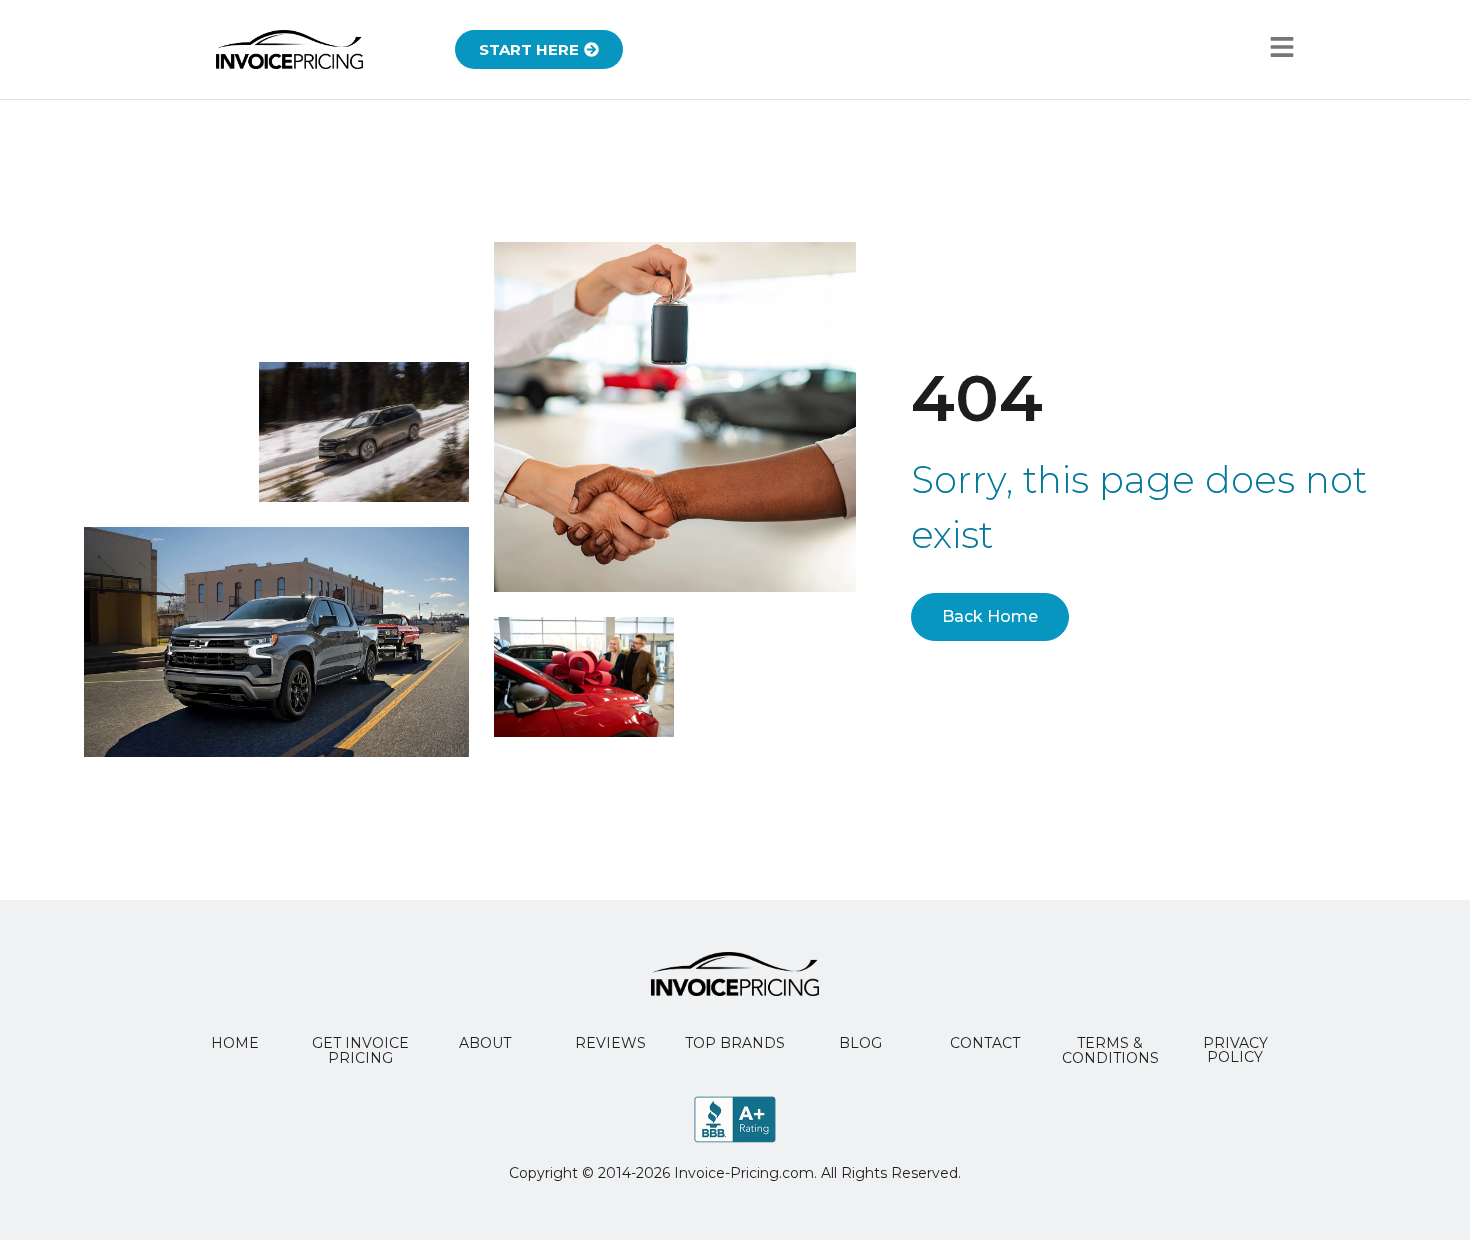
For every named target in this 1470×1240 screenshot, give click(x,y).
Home (235, 1043)
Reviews (610, 1043)
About (485, 1043)
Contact (985, 1043)
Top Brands (735, 1043)
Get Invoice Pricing (360, 1050)
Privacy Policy (1235, 1050)
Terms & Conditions (1110, 1050)
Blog (860, 1043)
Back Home (990, 616)
